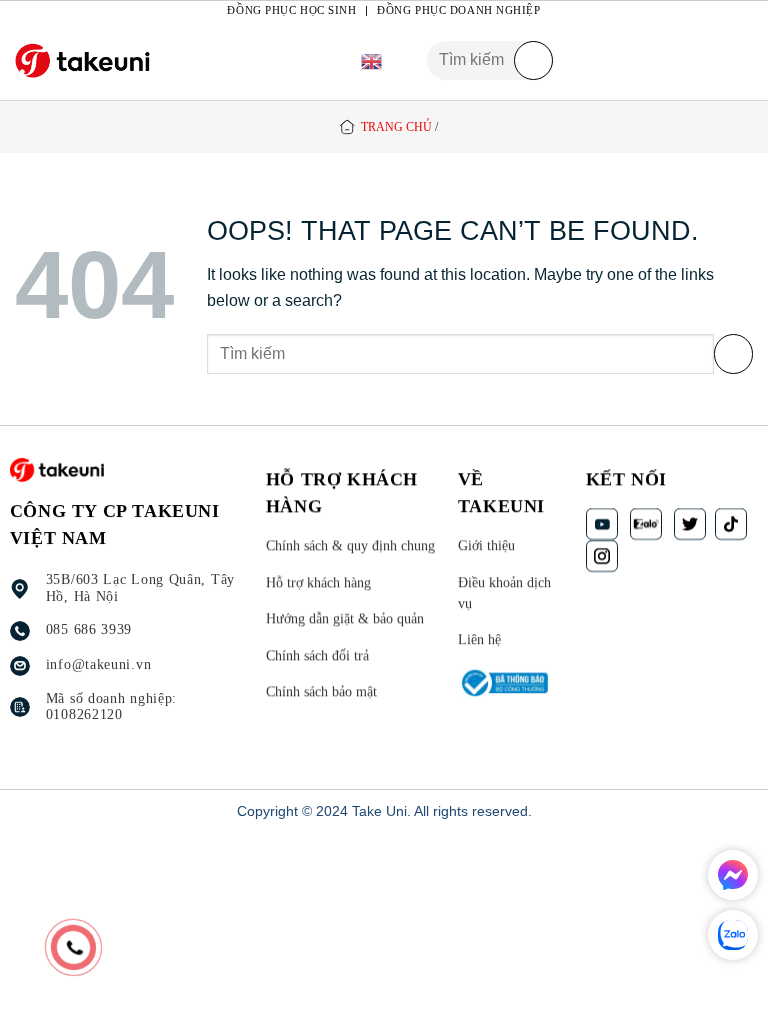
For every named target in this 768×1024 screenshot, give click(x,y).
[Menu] (741, 60)
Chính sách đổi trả (317, 655)
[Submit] (533, 60)
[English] (371, 61)
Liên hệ (479, 639)
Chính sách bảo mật (321, 691)
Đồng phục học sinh (291, 10)
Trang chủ (396, 127)
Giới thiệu (486, 545)
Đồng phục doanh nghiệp (458, 10)
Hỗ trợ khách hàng (318, 581)
